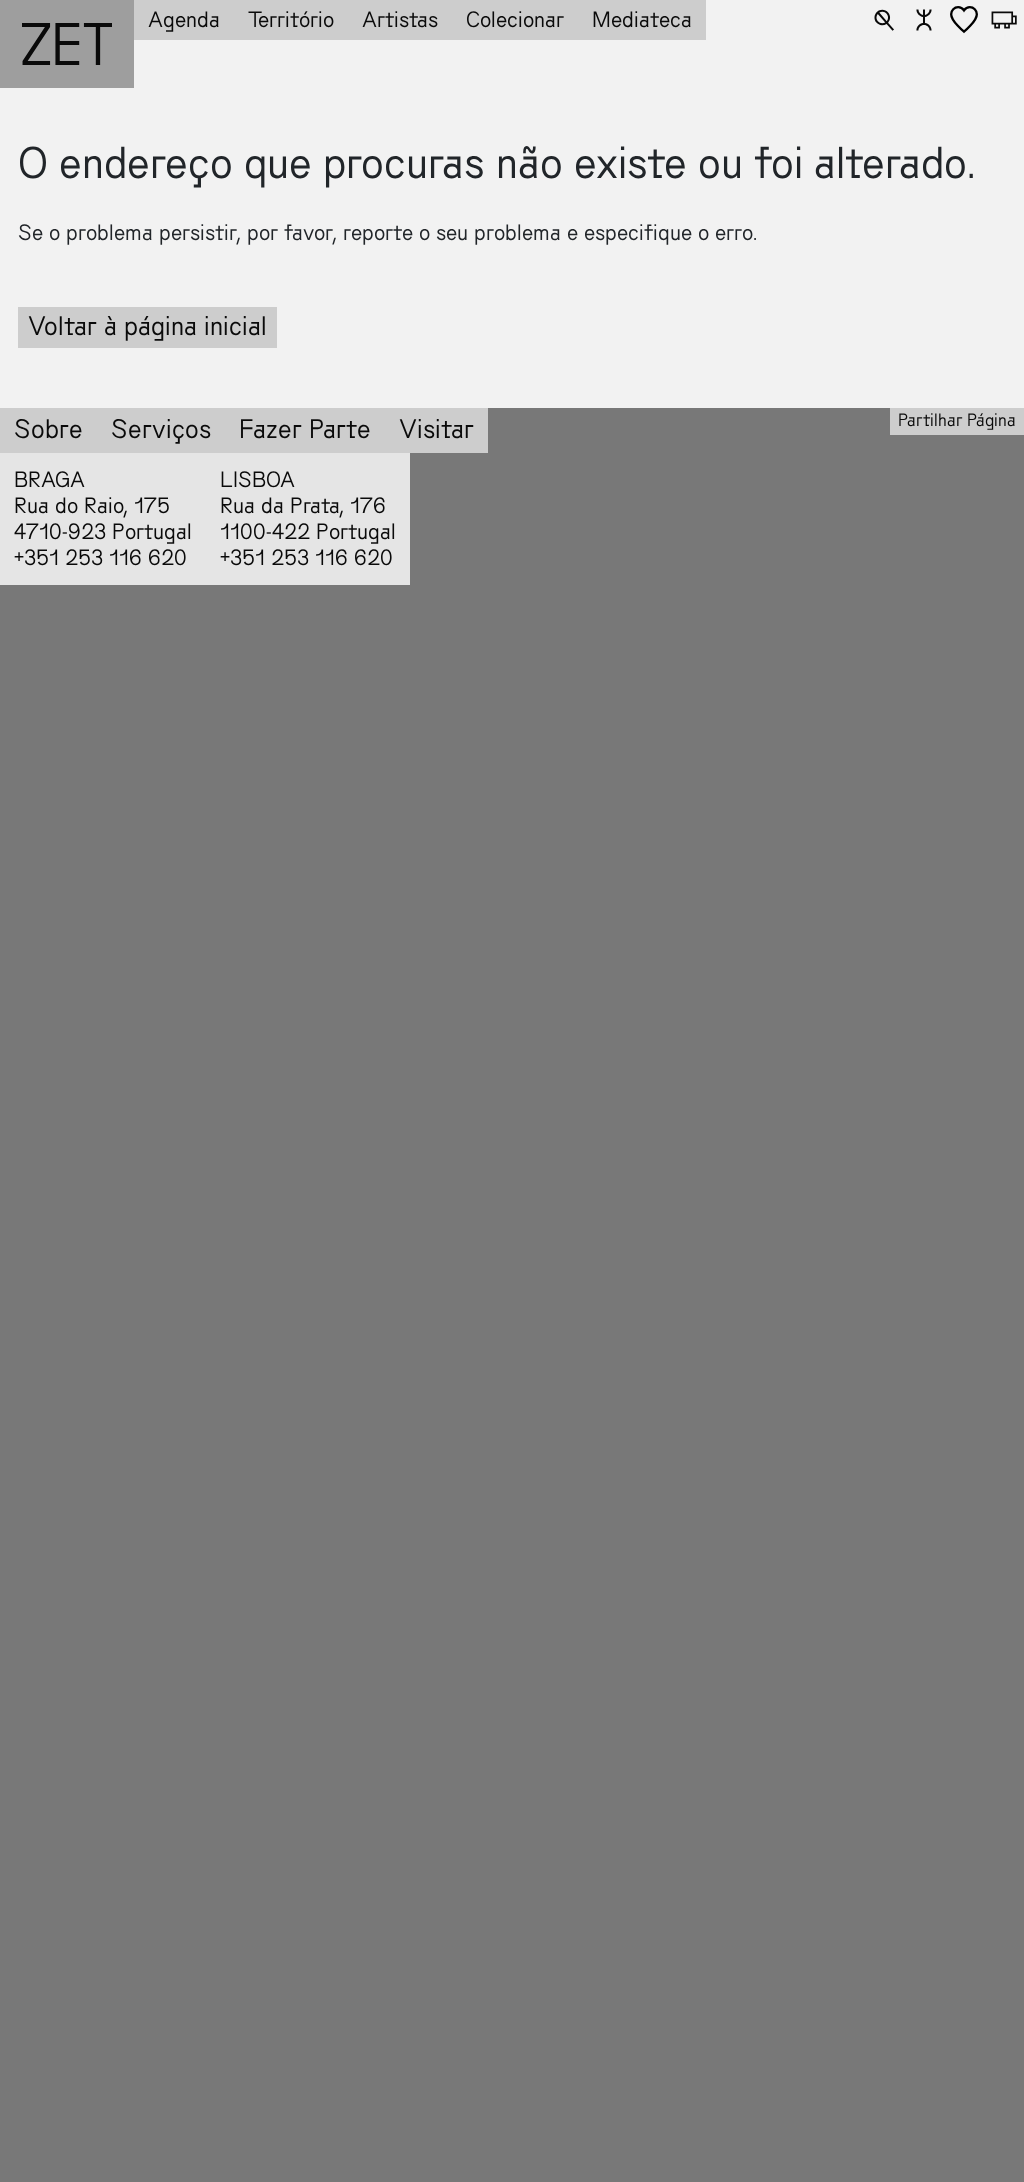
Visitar (436, 429)
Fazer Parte (305, 429)
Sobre (48, 429)
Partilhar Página (957, 420)
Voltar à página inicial (147, 326)
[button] (884, 20)
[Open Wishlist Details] (964, 20)
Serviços (161, 429)
